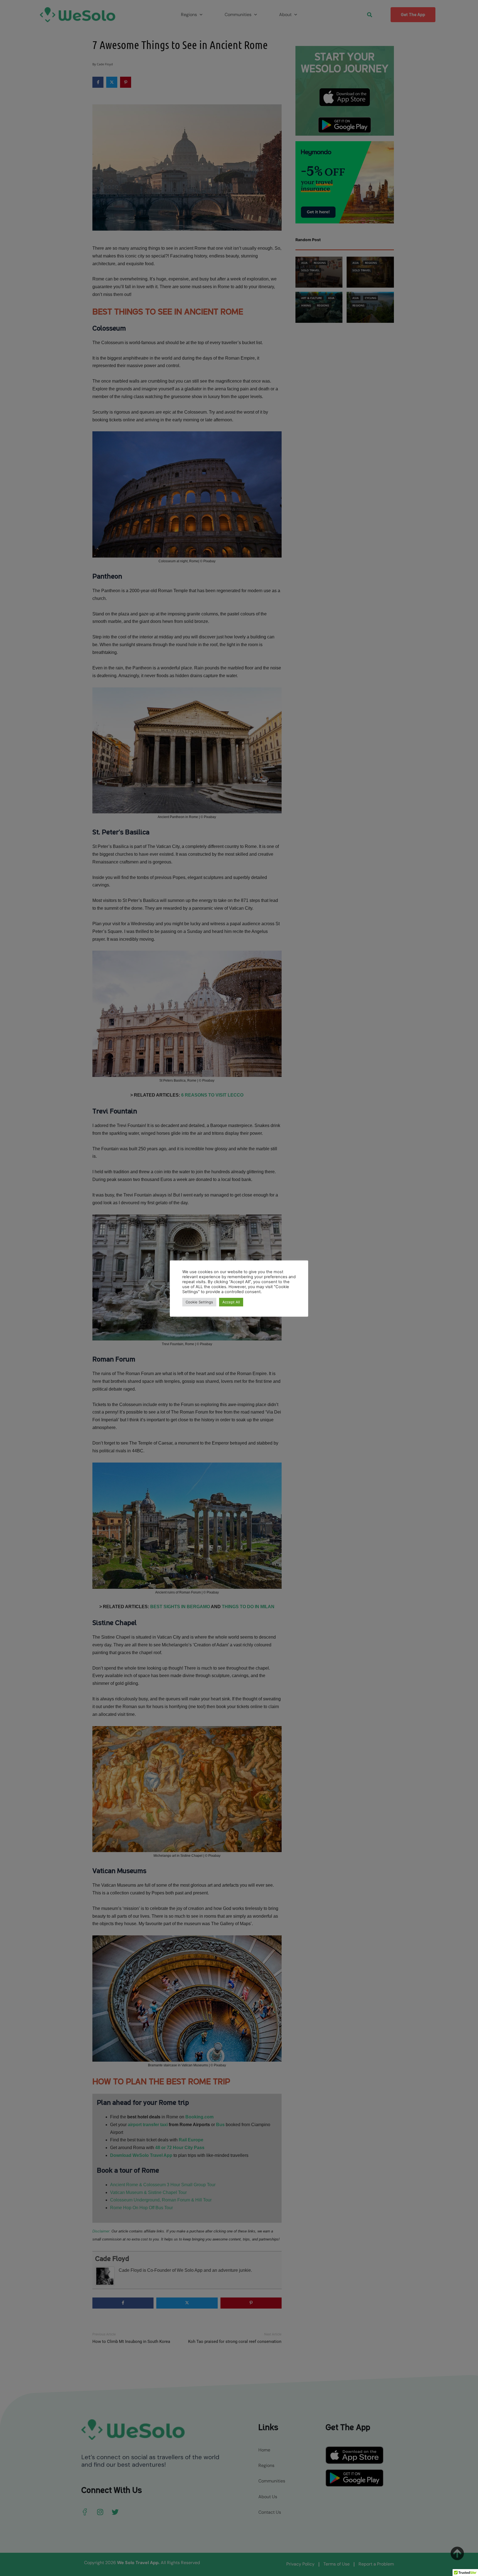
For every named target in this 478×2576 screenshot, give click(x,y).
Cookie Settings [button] (199, 1302)
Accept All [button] (231, 1302)
